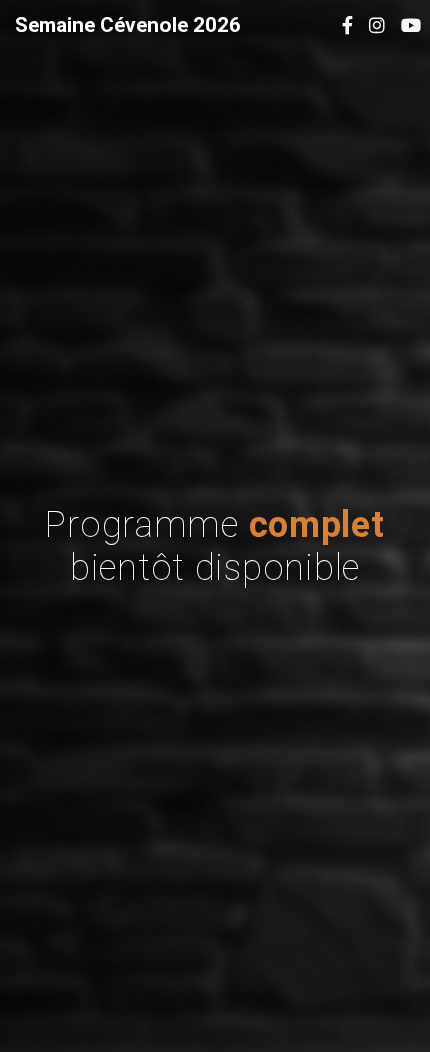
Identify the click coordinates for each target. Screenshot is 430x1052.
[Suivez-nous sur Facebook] (347, 25)
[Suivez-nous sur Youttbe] (411, 25)
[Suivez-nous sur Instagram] (377, 25)
